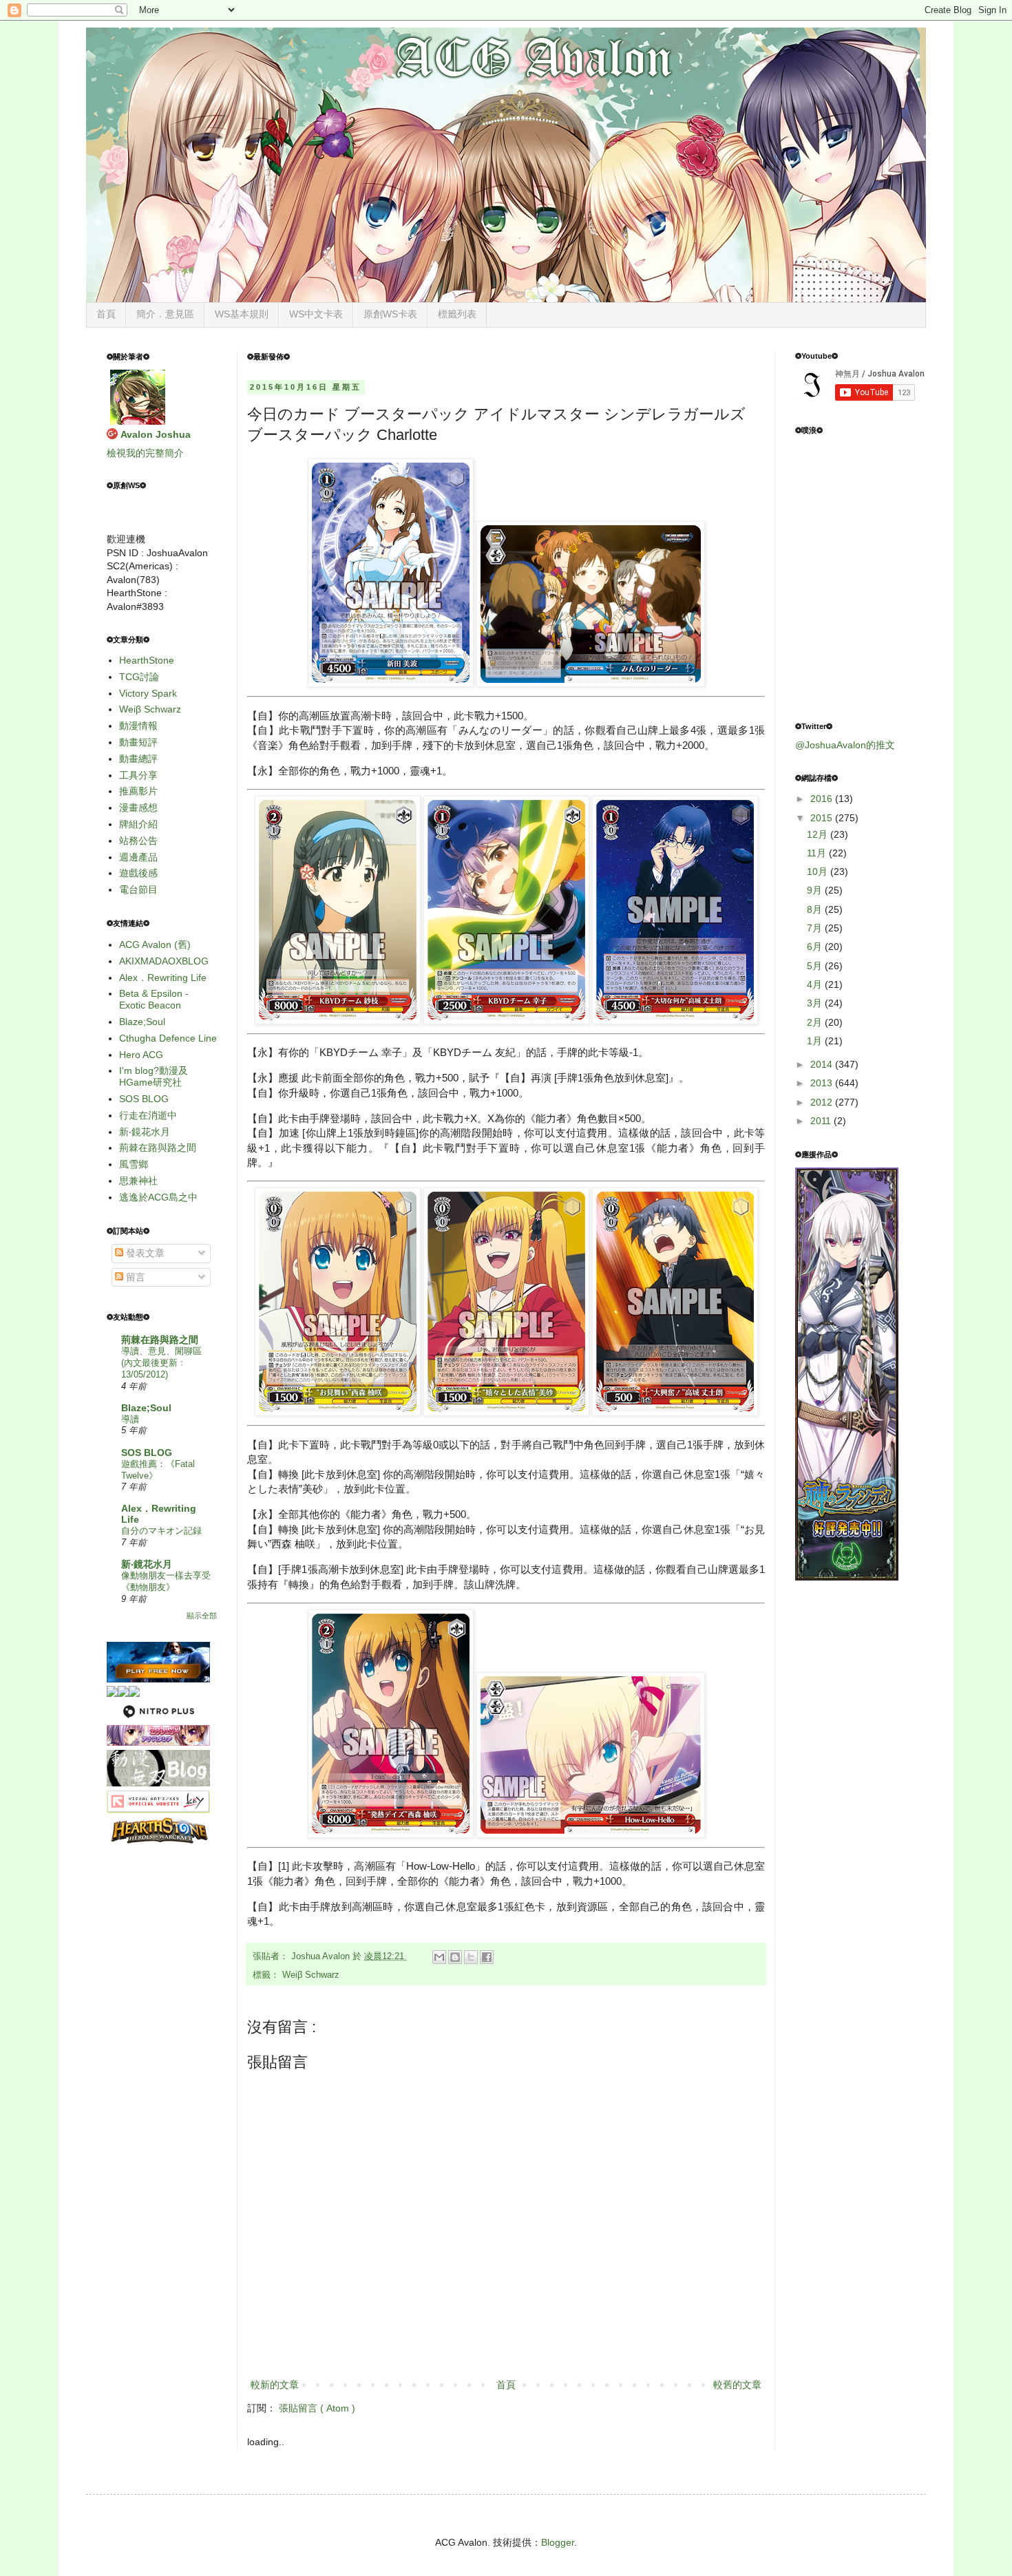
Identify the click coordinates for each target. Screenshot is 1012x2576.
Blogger (558, 2542)
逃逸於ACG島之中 (158, 1197)
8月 (816, 909)
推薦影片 (138, 791)
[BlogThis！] (455, 1957)
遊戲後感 (138, 873)
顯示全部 (202, 1616)
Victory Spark (148, 693)
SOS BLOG (144, 1099)
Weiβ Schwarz (311, 1975)
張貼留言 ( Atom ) (317, 2408)
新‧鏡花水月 (145, 1132)
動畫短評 (138, 742)
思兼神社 (138, 1181)
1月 (816, 1041)
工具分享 (138, 775)
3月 (816, 1003)
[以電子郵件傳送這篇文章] (439, 1957)
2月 (816, 1022)
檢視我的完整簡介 (145, 453)
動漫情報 (138, 726)
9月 (816, 890)
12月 (819, 834)
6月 (816, 947)
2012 (823, 1102)
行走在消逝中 (148, 1115)
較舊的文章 (737, 2385)
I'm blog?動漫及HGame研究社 (154, 1076)
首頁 (106, 314)
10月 (819, 872)
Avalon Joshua (156, 434)
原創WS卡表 (390, 314)
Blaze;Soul (142, 1022)
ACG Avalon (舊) (155, 944)
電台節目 (138, 889)
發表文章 (144, 1253)
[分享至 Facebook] (487, 1957)
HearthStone (147, 660)
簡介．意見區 (165, 314)
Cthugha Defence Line (168, 1038)
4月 (816, 984)
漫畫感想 (138, 807)
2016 (823, 799)
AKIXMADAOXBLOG (164, 961)
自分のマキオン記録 (161, 1531)
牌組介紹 (138, 824)
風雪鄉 (134, 1164)
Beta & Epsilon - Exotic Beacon (154, 999)
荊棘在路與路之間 (158, 1148)
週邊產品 (138, 857)
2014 (823, 1064)
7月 (816, 928)
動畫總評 (138, 759)
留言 (134, 1277)
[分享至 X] (471, 1957)
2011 (822, 1121)
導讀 (130, 1419)
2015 (823, 818)
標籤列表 (457, 314)
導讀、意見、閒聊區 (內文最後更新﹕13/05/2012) (161, 1363)
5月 (816, 966)
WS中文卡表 (316, 314)
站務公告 (138, 841)
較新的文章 (275, 2385)
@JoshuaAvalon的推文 (845, 745)
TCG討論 (139, 677)
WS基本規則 (242, 314)
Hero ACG (141, 1055)
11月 (818, 853)
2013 (823, 1083)
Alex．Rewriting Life (163, 978)
